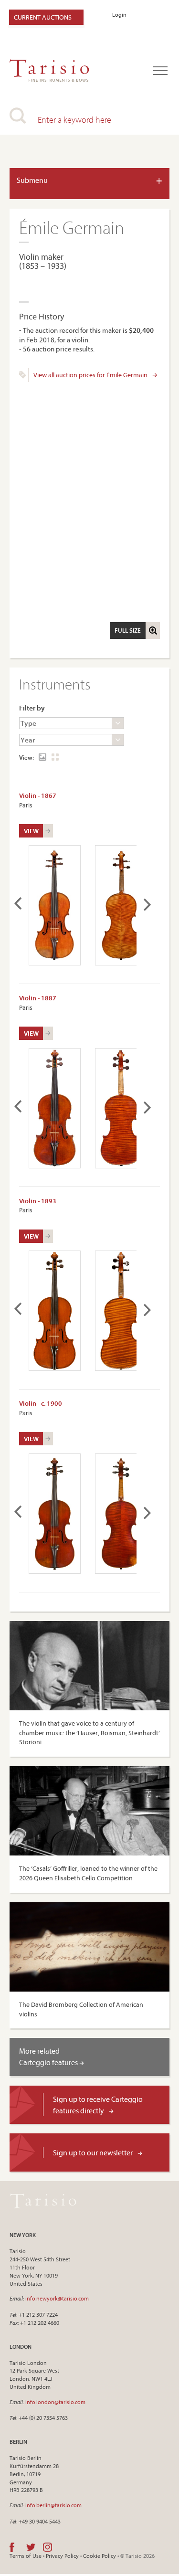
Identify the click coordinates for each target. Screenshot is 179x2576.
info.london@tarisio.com (55, 2402)
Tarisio (43, 2201)
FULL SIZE (128, 630)
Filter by (32, 708)
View (31, 831)
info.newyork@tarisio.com (57, 2298)
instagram (47, 2547)
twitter (31, 2547)
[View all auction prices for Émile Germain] (23, 376)
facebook (12, 2547)
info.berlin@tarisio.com (53, 2505)
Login (119, 15)
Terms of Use (26, 2556)
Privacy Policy (62, 2556)
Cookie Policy (100, 2556)
